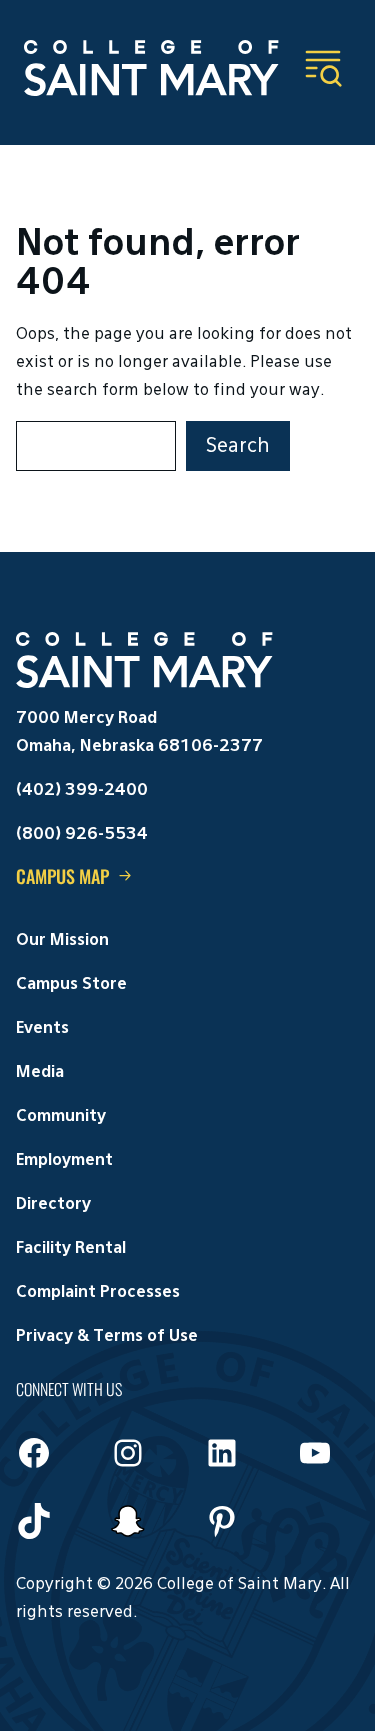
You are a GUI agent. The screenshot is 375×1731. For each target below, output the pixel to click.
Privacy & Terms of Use (107, 1337)
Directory (53, 1205)
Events (42, 1029)
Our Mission (62, 941)
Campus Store (71, 985)
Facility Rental (71, 1249)
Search (238, 446)
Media (40, 1073)
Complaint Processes (98, 1293)
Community (61, 1117)
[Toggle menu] (323, 68)
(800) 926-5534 (82, 835)
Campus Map (62, 876)
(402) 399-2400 (82, 791)
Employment (64, 1161)
